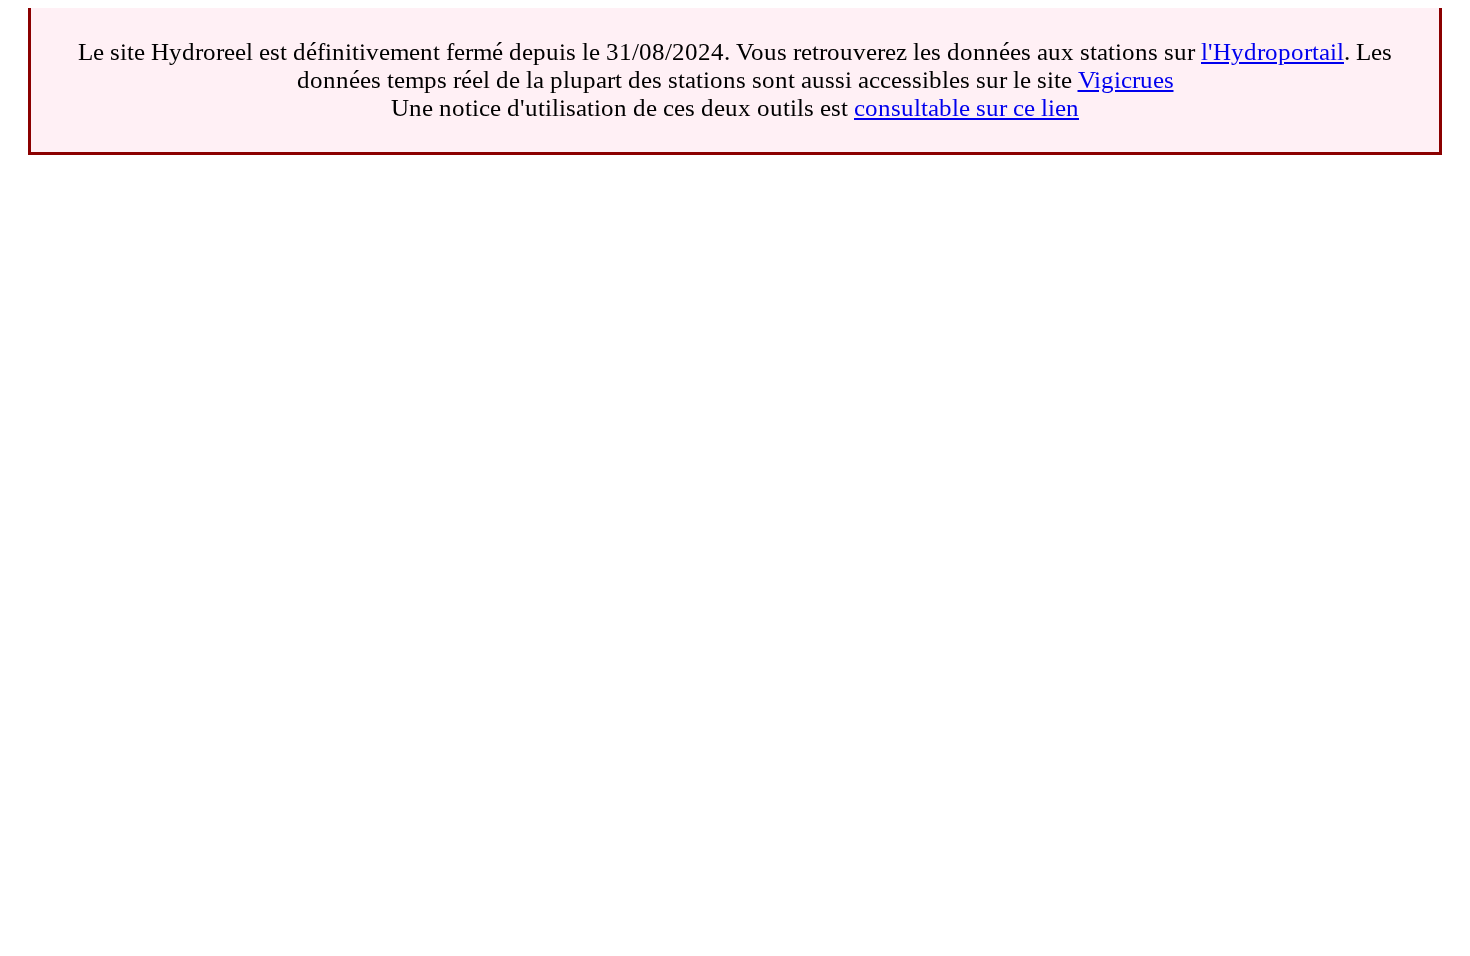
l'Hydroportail (1272, 51)
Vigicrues (1126, 79)
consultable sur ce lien (966, 107)
